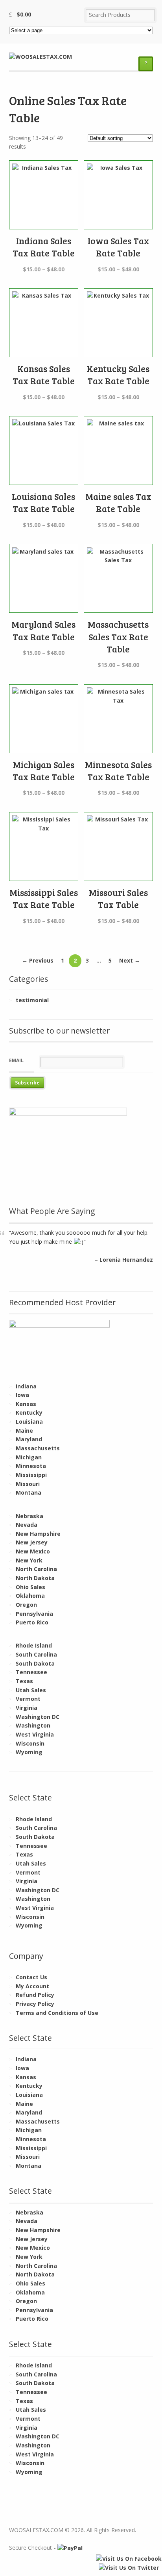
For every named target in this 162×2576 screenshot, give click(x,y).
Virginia (27, 1708)
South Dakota (35, 1663)
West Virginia (35, 1734)
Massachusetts (38, 1448)
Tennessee (31, 1672)
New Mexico (33, 1551)
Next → (130, 960)
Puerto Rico (32, 1622)
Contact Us (31, 1977)
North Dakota (35, 1578)
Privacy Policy (35, 2004)
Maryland (29, 1439)
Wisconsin (30, 1743)
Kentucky (29, 1412)
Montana (29, 1492)
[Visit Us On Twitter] (129, 2568)
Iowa (22, 1395)
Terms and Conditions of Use (57, 2013)
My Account (32, 1986)
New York (29, 1560)
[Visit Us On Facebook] (129, 2559)
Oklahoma (30, 1596)
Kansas (26, 1404)
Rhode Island (34, 1645)
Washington (33, 1725)
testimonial (32, 1000)
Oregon (26, 1605)
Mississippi (31, 1475)
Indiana (26, 1386)
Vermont (28, 1699)
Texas (24, 1681)
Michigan (29, 1457)
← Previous (38, 960)
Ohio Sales (30, 1587)
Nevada (27, 1525)
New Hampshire (38, 1534)
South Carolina (36, 1654)
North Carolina (36, 1569)
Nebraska (29, 1516)
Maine (24, 1431)
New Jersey (32, 1542)
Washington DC (38, 1717)
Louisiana (29, 1422)
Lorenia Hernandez (126, 1260)
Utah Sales (31, 1690)
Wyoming (29, 1752)
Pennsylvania (34, 1614)
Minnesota (31, 1466)
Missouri (28, 1484)
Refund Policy (35, 1995)
